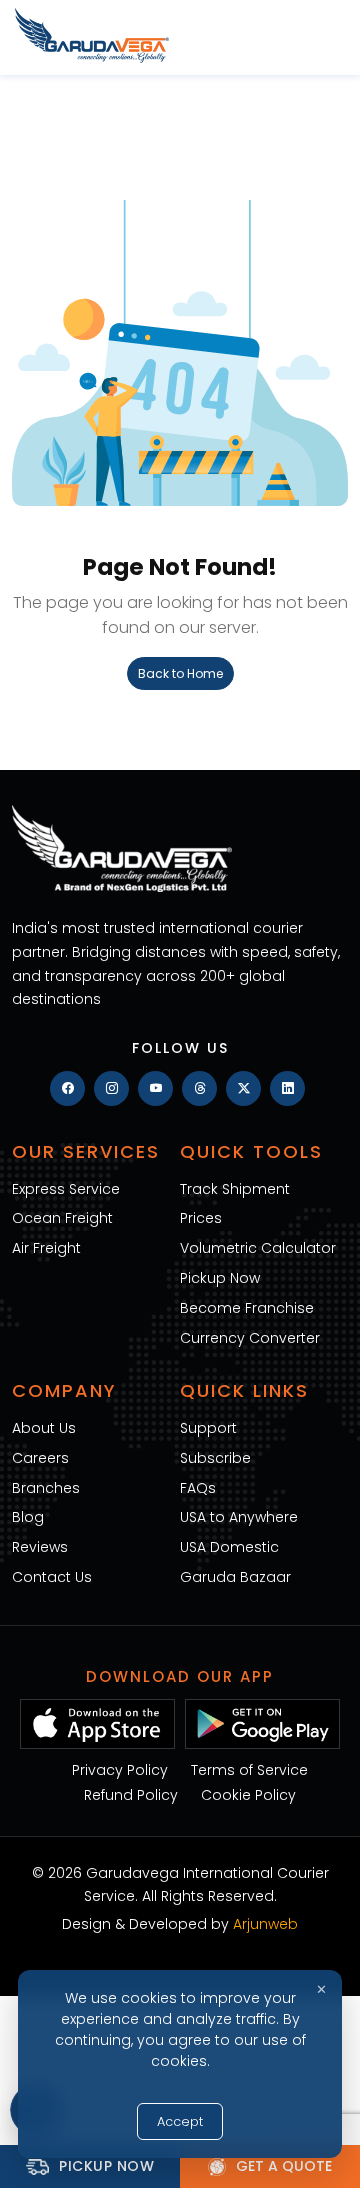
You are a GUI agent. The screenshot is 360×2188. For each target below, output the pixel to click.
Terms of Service (249, 1770)
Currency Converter (250, 1338)
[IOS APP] (97, 1722)
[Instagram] (111, 1088)
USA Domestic (229, 1547)
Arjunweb (265, 1924)
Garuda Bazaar (235, 1577)
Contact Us (52, 1577)
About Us (44, 1428)
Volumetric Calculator (258, 1248)
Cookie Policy (248, 1795)
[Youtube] (155, 1088)
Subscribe (215, 1458)
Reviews (40, 1547)
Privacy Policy (120, 1770)
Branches (46, 1488)
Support (208, 1428)
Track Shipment (235, 1189)
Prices (201, 1218)
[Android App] (262, 1722)
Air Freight (46, 1248)
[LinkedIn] (287, 1088)
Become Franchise (247, 1308)
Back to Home (180, 673)
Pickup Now (220, 1278)
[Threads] (199, 1088)
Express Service (66, 1189)
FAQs (198, 1488)
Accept (180, 2121)
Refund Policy (131, 1795)
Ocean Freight (62, 1218)
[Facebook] (67, 1088)
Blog (28, 1517)
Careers (40, 1458)
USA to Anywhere (239, 1517)
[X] (243, 1088)
